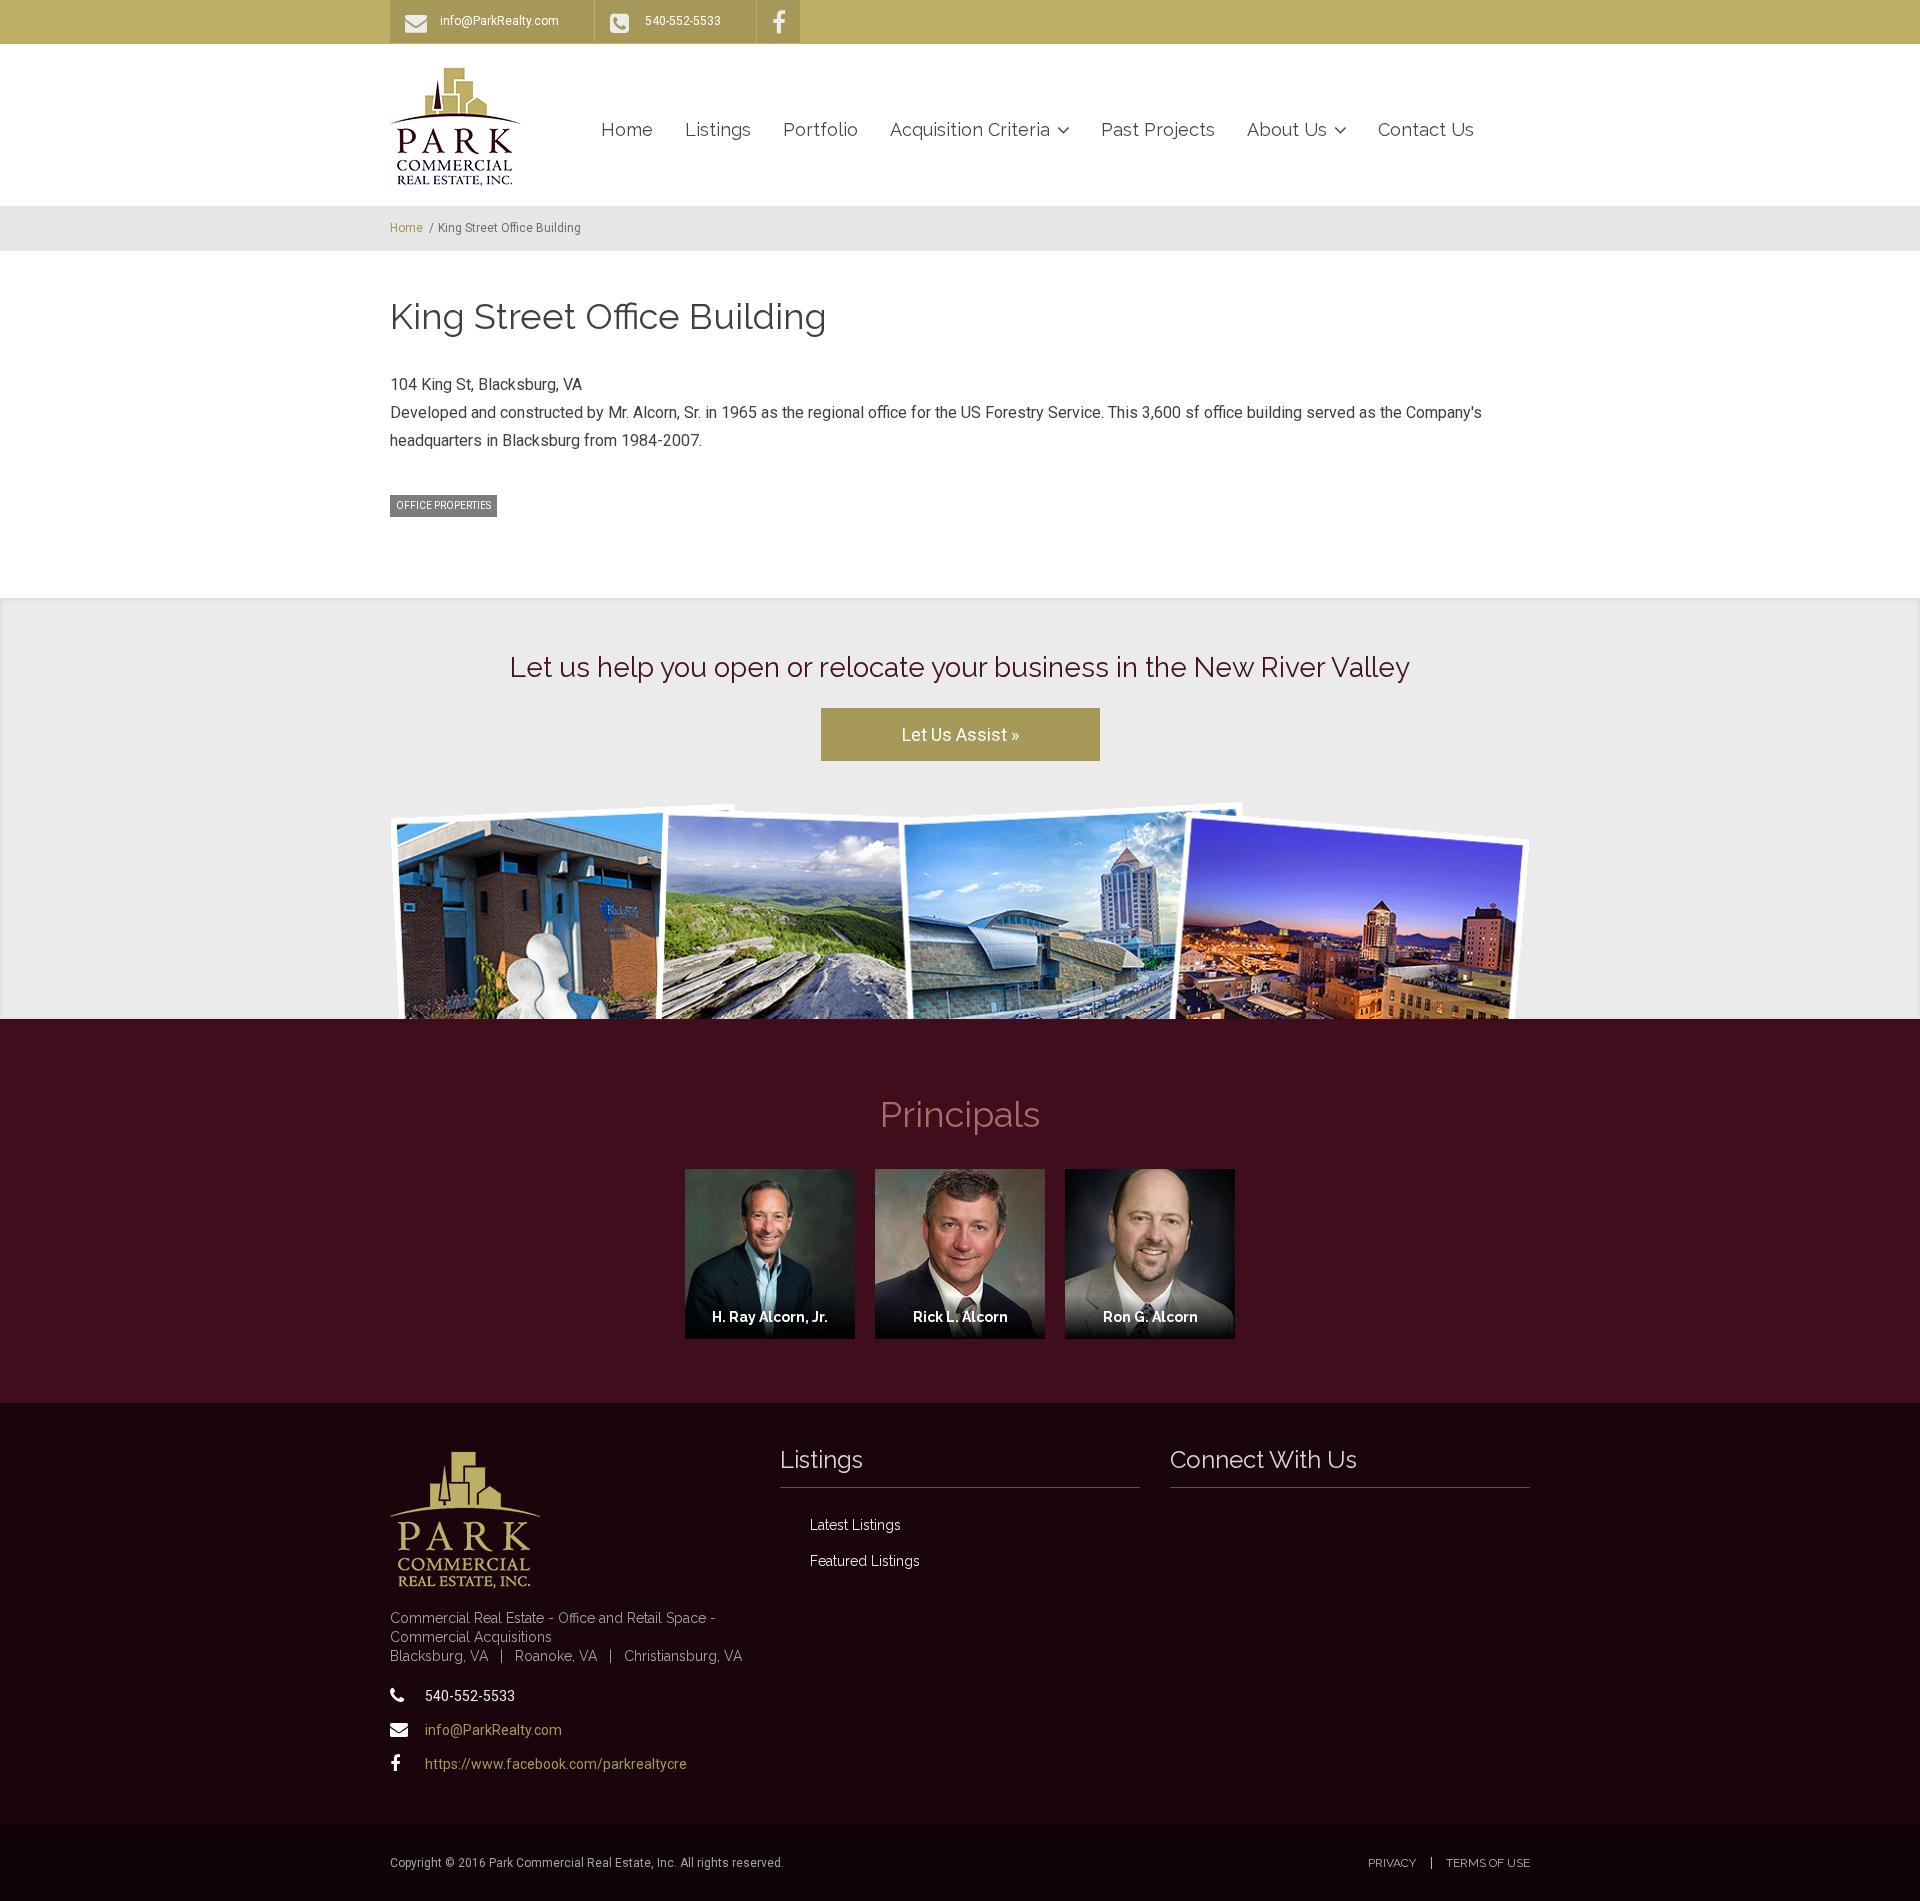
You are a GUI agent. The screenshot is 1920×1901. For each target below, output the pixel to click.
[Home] (455, 126)
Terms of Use (1488, 1863)
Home (627, 129)
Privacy (1392, 1863)
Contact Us (1426, 129)
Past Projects (1158, 129)
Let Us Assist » (960, 734)
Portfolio (820, 129)
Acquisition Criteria (970, 129)
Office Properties (443, 505)
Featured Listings (865, 1561)
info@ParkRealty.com (499, 21)
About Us (1287, 129)
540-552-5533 (683, 21)
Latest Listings (855, 1525)
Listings (718, 129)
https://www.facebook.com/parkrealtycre (556, 1764)
